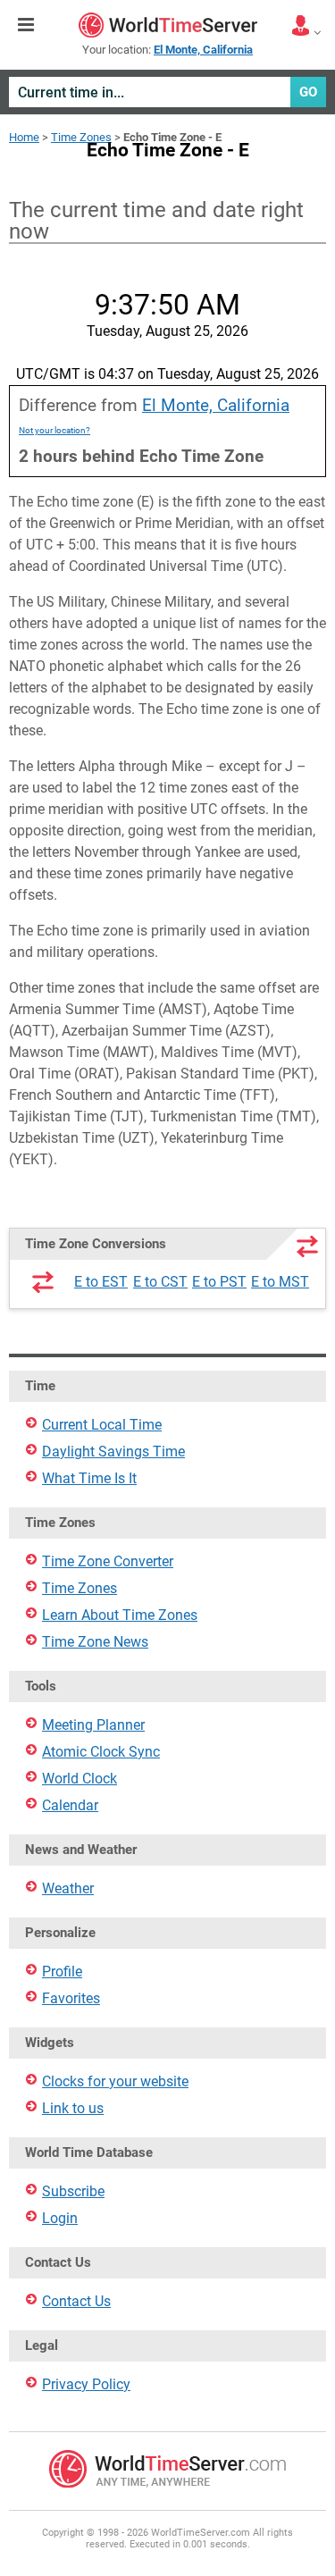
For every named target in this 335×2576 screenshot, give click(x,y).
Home (24, 137)
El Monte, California (216, 405)
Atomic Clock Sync (101, 1752)
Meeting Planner (93, 1725)
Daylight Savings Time (113, 1452)
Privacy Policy (86, 2384)
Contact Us (76, 2301)
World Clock (80, 1779)
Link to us (73, 2108)
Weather (68, 1888)
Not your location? (54, 430)
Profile (62, 1972)
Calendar (70, 1805)
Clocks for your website (115, 2081)
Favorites (71, 1998)
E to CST (160, 1282)
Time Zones (81, 137)
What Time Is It (89, 1478)
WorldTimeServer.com (168, 25)
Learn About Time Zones (120, 1615)
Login (60, 2218)
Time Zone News (95, 1642)
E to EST (101, 1282)
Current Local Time (102, 1425)
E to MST (280, 1282)
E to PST (219, 1282)
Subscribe (73, 2191)
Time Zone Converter (108, 1561)
